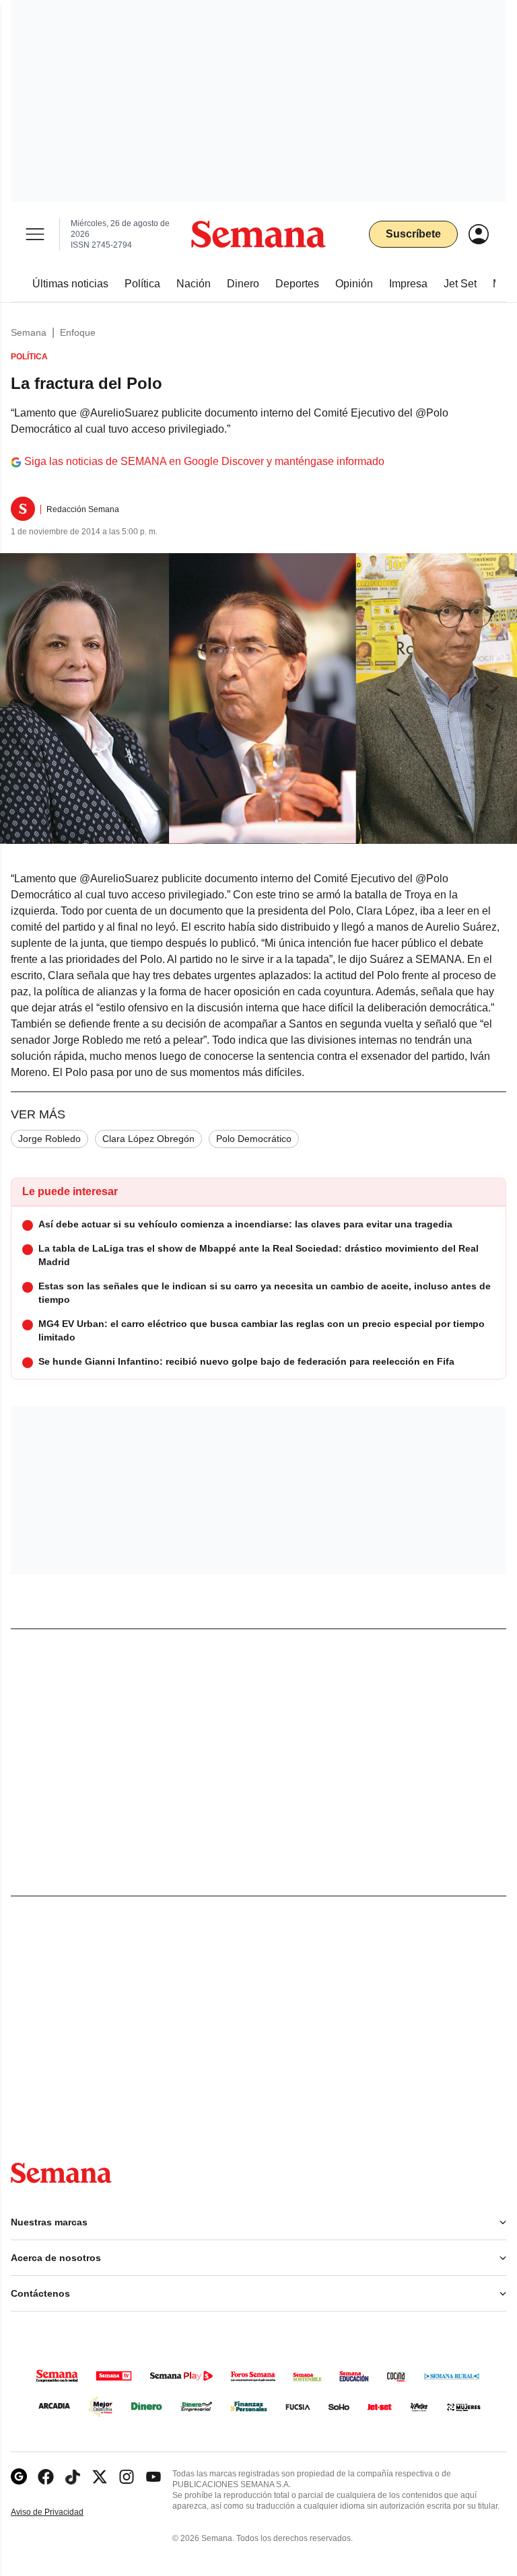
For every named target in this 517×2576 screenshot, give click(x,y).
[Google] (19, 2477)
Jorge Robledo (49, 1139)
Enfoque (78, 332)
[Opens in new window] (46, 2477)
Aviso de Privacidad (61, 2512)
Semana (29, 332)
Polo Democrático (254, 1139)
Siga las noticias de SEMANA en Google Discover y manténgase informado (204, 461)
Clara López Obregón (148, 1139)
